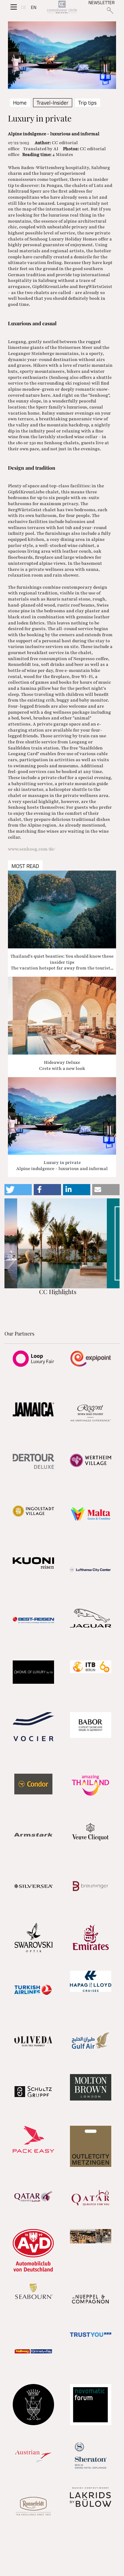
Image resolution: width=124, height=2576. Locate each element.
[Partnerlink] (33, 1358)
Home (20, 103)
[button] (18, 1190)
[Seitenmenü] (14, 7)
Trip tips (87, 103)
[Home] (62, 7)
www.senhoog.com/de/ (32, 849)
